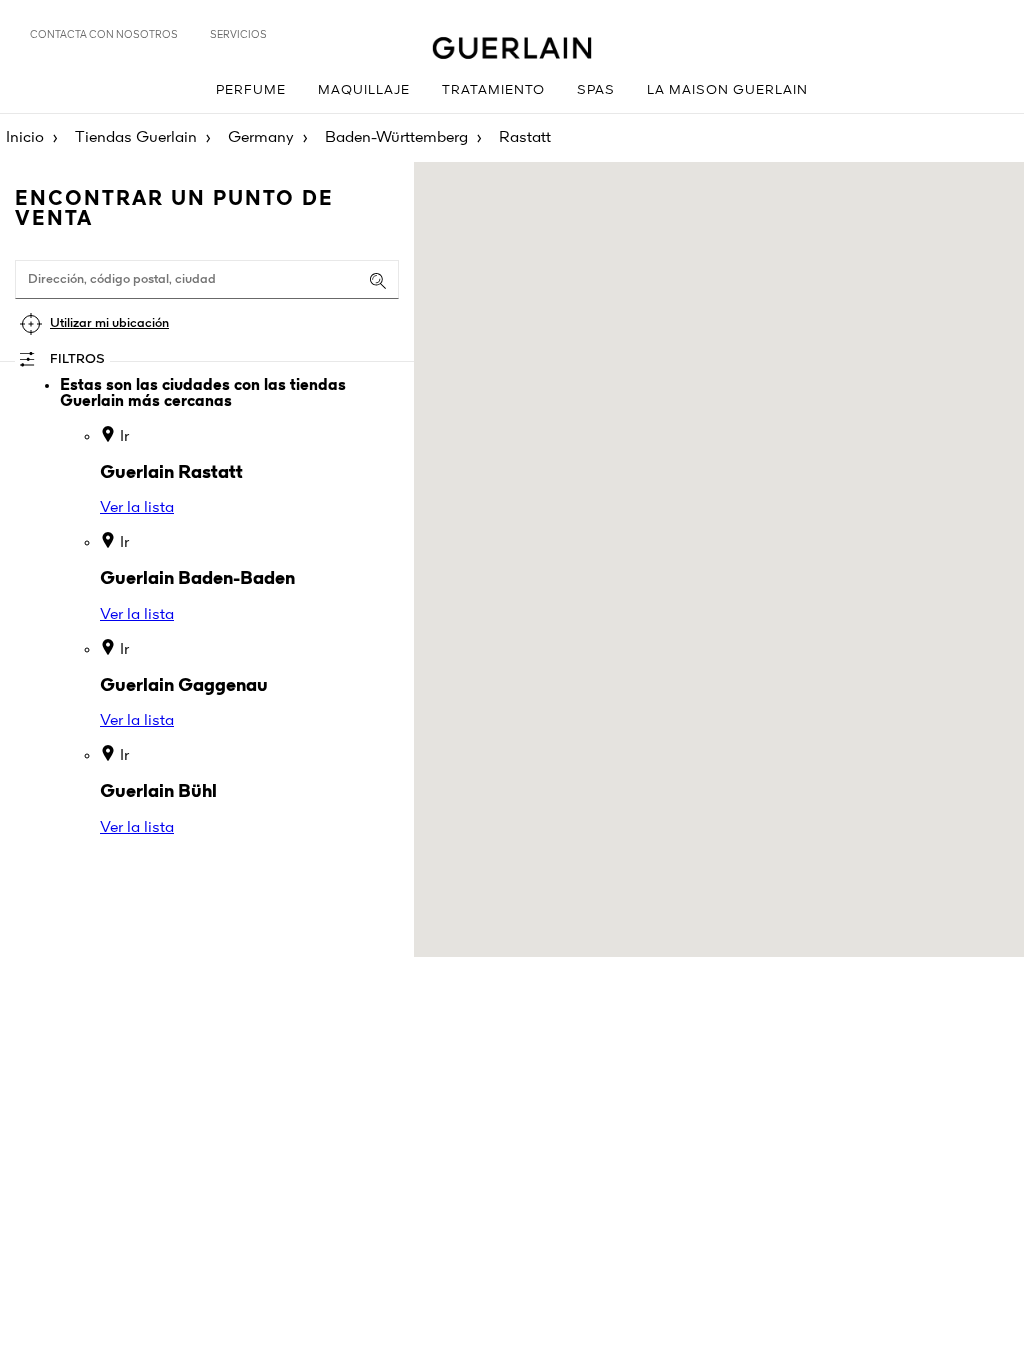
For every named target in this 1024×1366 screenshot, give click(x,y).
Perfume (251, 90)
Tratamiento (493, 90)
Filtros (77, 359)
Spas (596, 90)
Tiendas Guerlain (136, 138)
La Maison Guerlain (727, 90)
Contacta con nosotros (104, 35)
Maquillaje (364, 90)
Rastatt (525, 138)
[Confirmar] (378, 281)
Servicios (238, 35)
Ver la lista (137, 508)
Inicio (25, 138)
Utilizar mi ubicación (109, 323)
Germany (261, 138)
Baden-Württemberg (396, 138)
